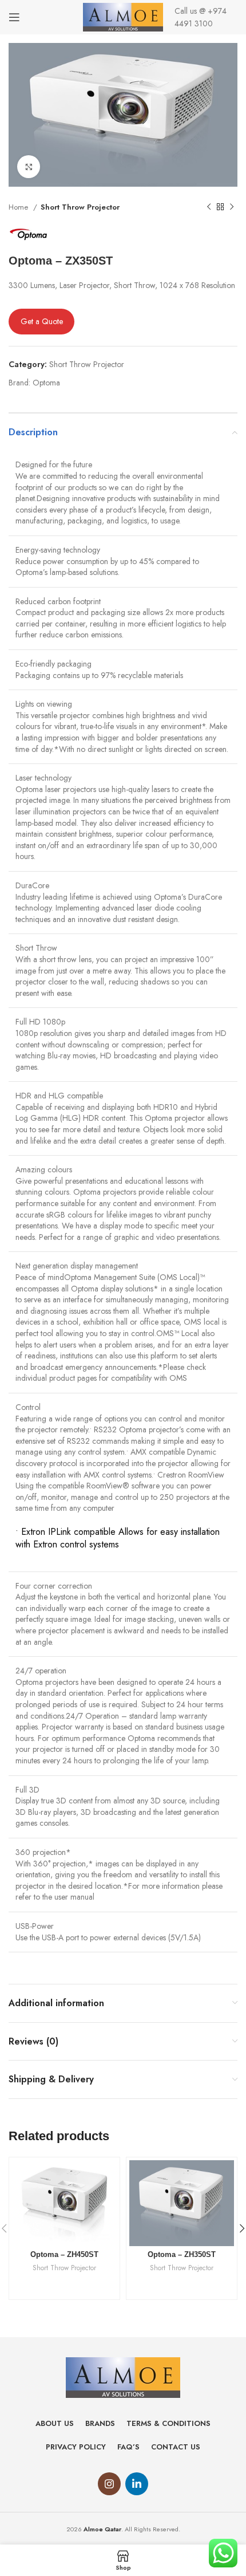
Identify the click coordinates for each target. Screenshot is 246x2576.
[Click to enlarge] (29, 167)
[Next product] (232, 207)
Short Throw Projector (80, 207)
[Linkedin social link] (137, 2484)
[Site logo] (123, 16)
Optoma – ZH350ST (182, 2255)
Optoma (46, 383)
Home (19, 207)
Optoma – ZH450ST (64, 2255)
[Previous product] (209, 207)
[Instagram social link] (109, 2484)
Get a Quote (42, 321)
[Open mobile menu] (14, 17)
